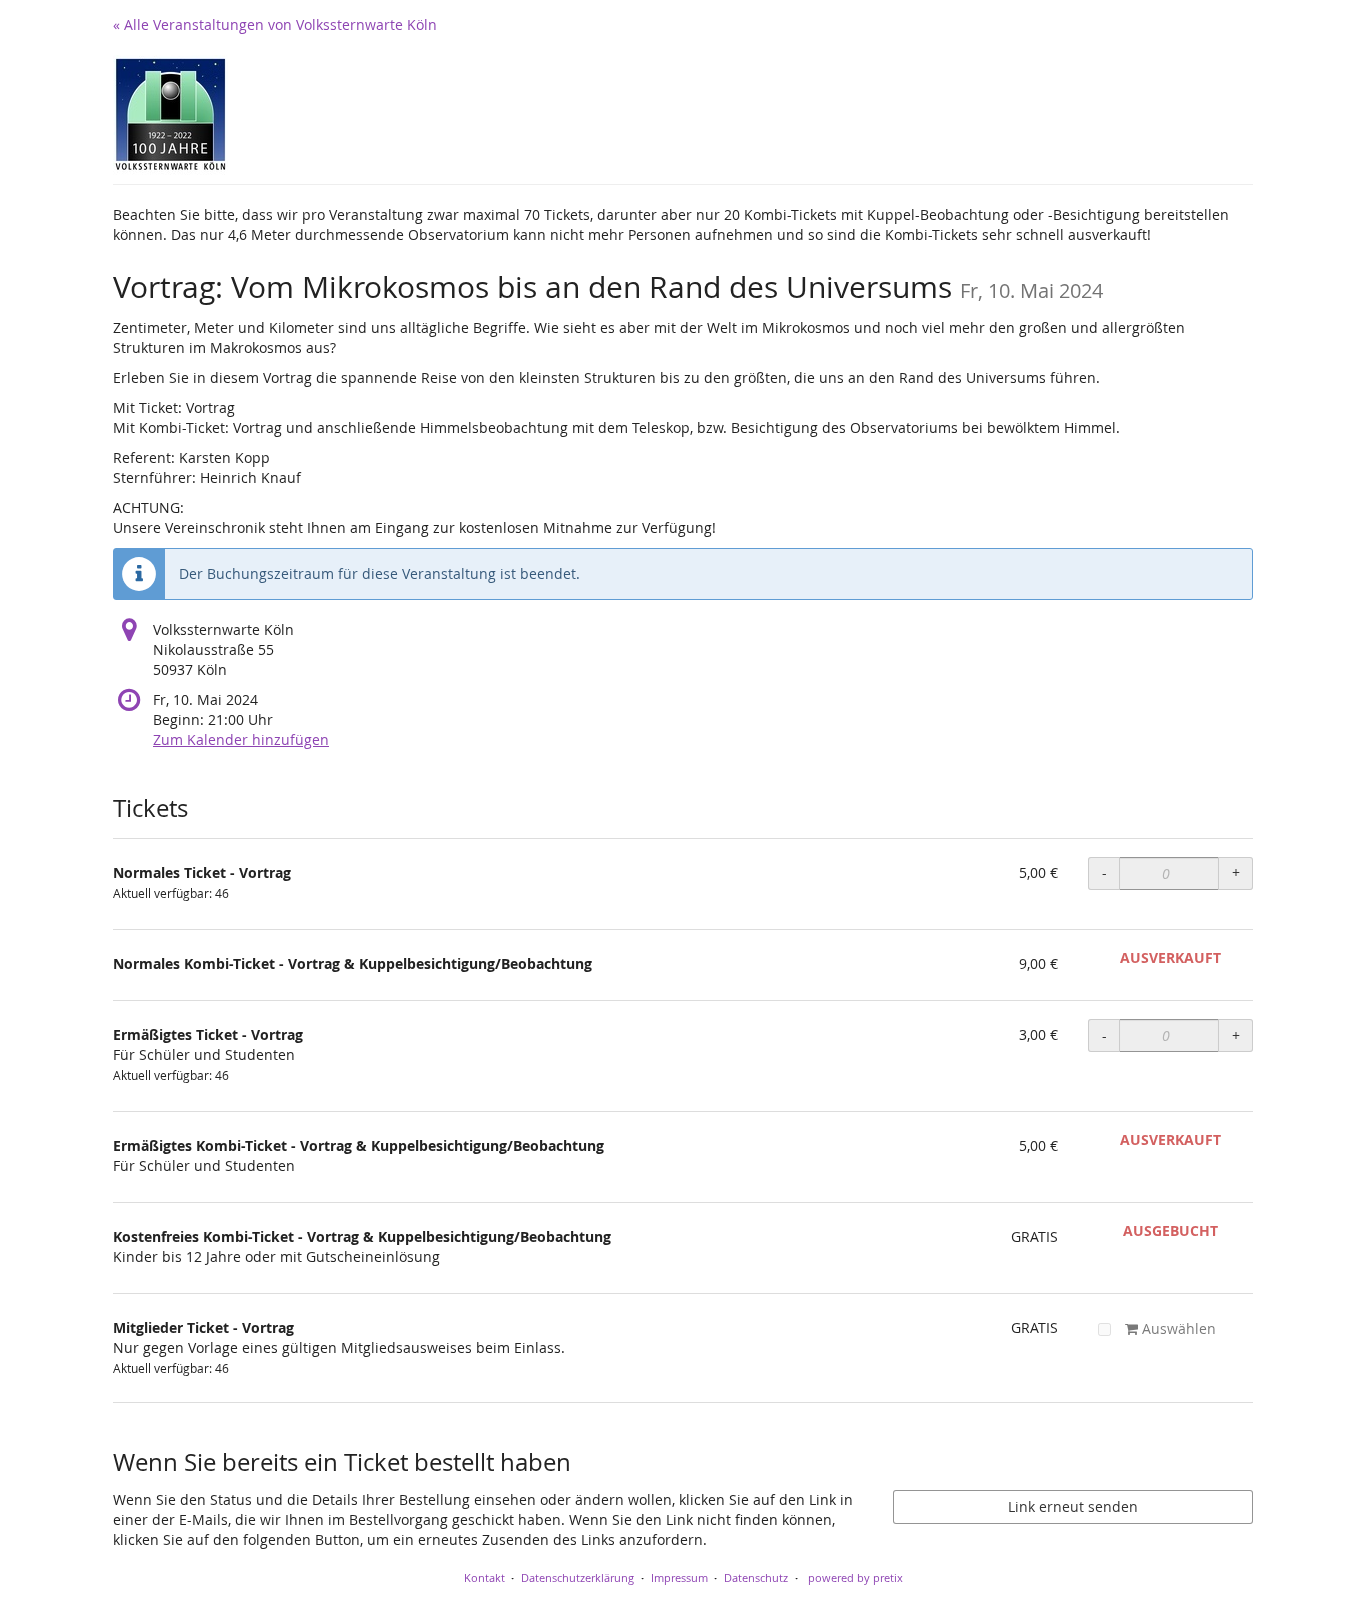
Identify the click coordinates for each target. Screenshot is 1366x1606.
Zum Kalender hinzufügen (241, 739)
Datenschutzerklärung (577, 1577)
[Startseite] (170, 115)
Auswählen (1177, 1328)
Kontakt (484, 1577)
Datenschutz (756, 1577)
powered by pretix (855, 1577)
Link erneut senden (1073, 1506)
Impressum (679, 1577)
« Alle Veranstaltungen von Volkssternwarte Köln (275, 24)
